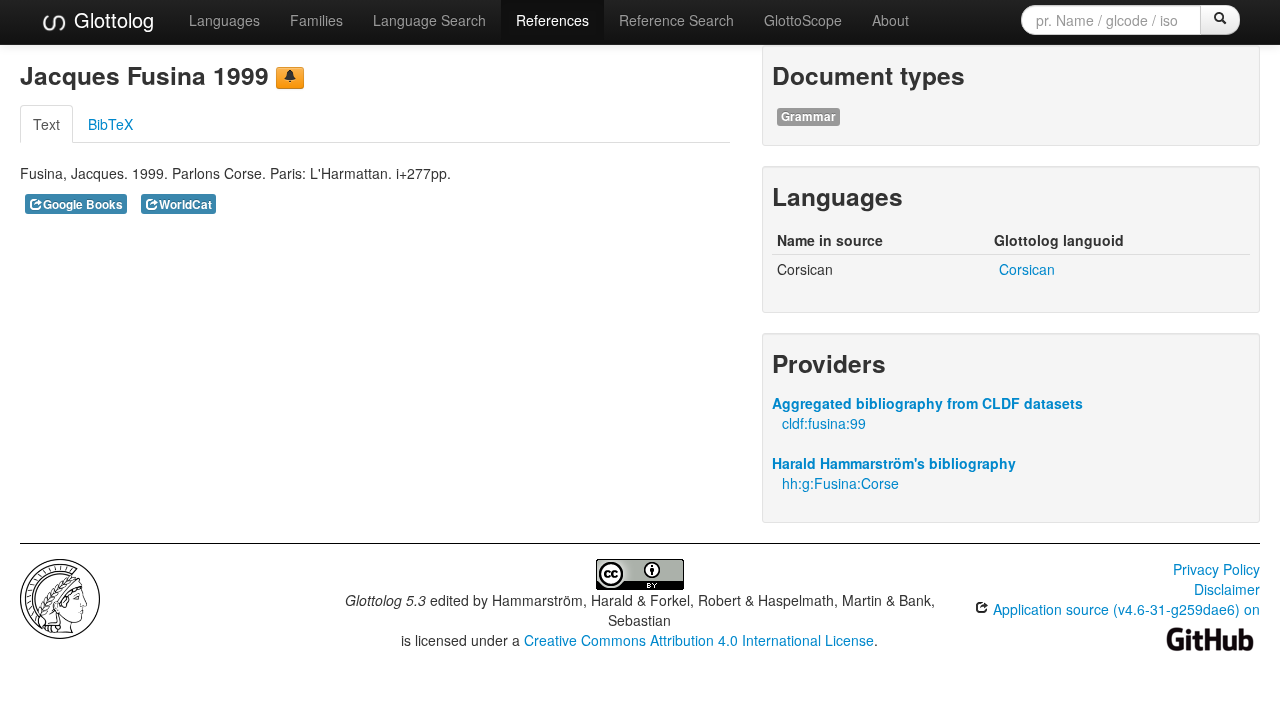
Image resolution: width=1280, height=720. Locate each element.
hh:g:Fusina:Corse (840, 483)
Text (46, 124)
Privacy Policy (1216, 569)
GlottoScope (803, 20)
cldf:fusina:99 (824, 423)
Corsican (1027, 269)
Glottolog (111, 19)
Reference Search (676, 20)
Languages (224, 20)
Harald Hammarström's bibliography (894, 463)
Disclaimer (1227, 589)
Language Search (429, 20)
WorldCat (185, 204)
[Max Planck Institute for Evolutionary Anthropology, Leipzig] (60, 597)
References (552, 20)
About (890, 20)
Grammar (808, 116)
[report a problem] (290, 78)
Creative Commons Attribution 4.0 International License (699, 640)
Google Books (83, 204)
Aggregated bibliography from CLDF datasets (927, 403)
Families (316, 20)
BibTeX (110, 124)
